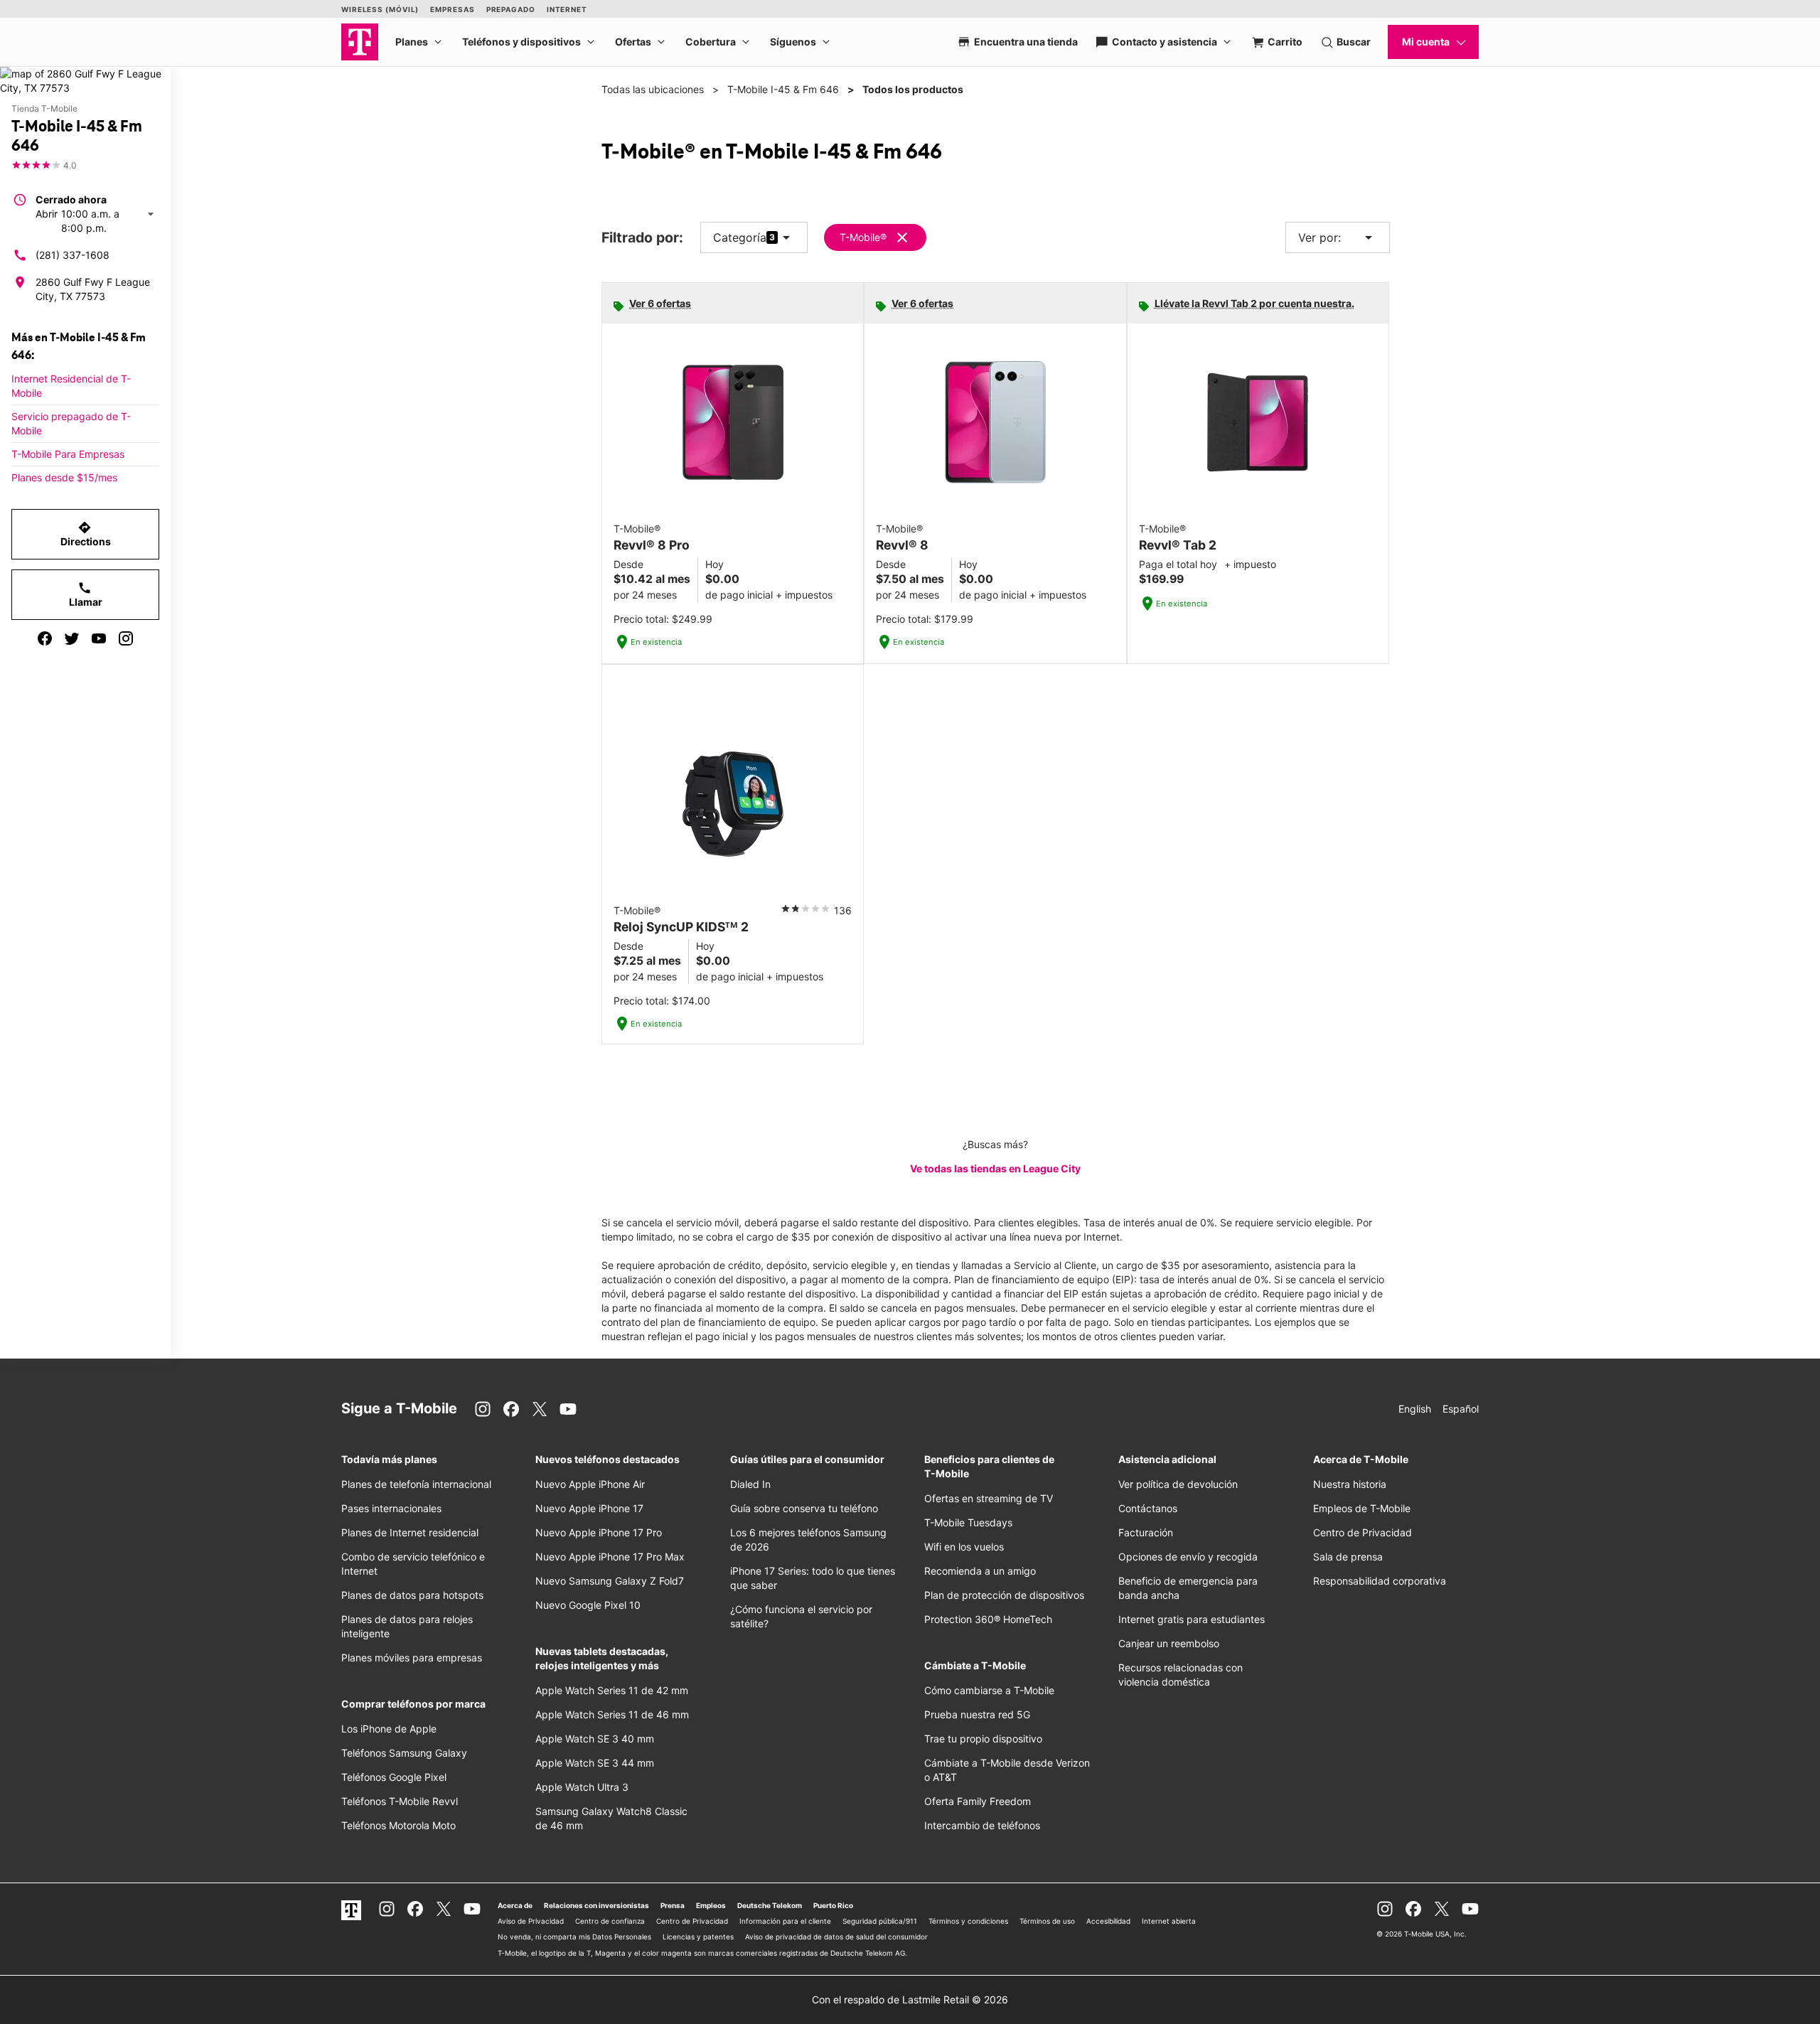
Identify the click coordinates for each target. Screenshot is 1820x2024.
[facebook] (45, 638)
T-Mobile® (863, 237)
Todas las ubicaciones (653, 89)
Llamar (86, 594)
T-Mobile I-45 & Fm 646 (783, 89)
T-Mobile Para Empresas (68, 454)
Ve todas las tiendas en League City (995, 1168)
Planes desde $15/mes (64, 477)
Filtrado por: (642, 238)
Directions (86, 534)
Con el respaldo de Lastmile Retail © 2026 (910, 1999)
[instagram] (126, 638)
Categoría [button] (740, 237)
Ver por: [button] (1338, 237)
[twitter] (72, 638)
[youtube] (99, 638)
